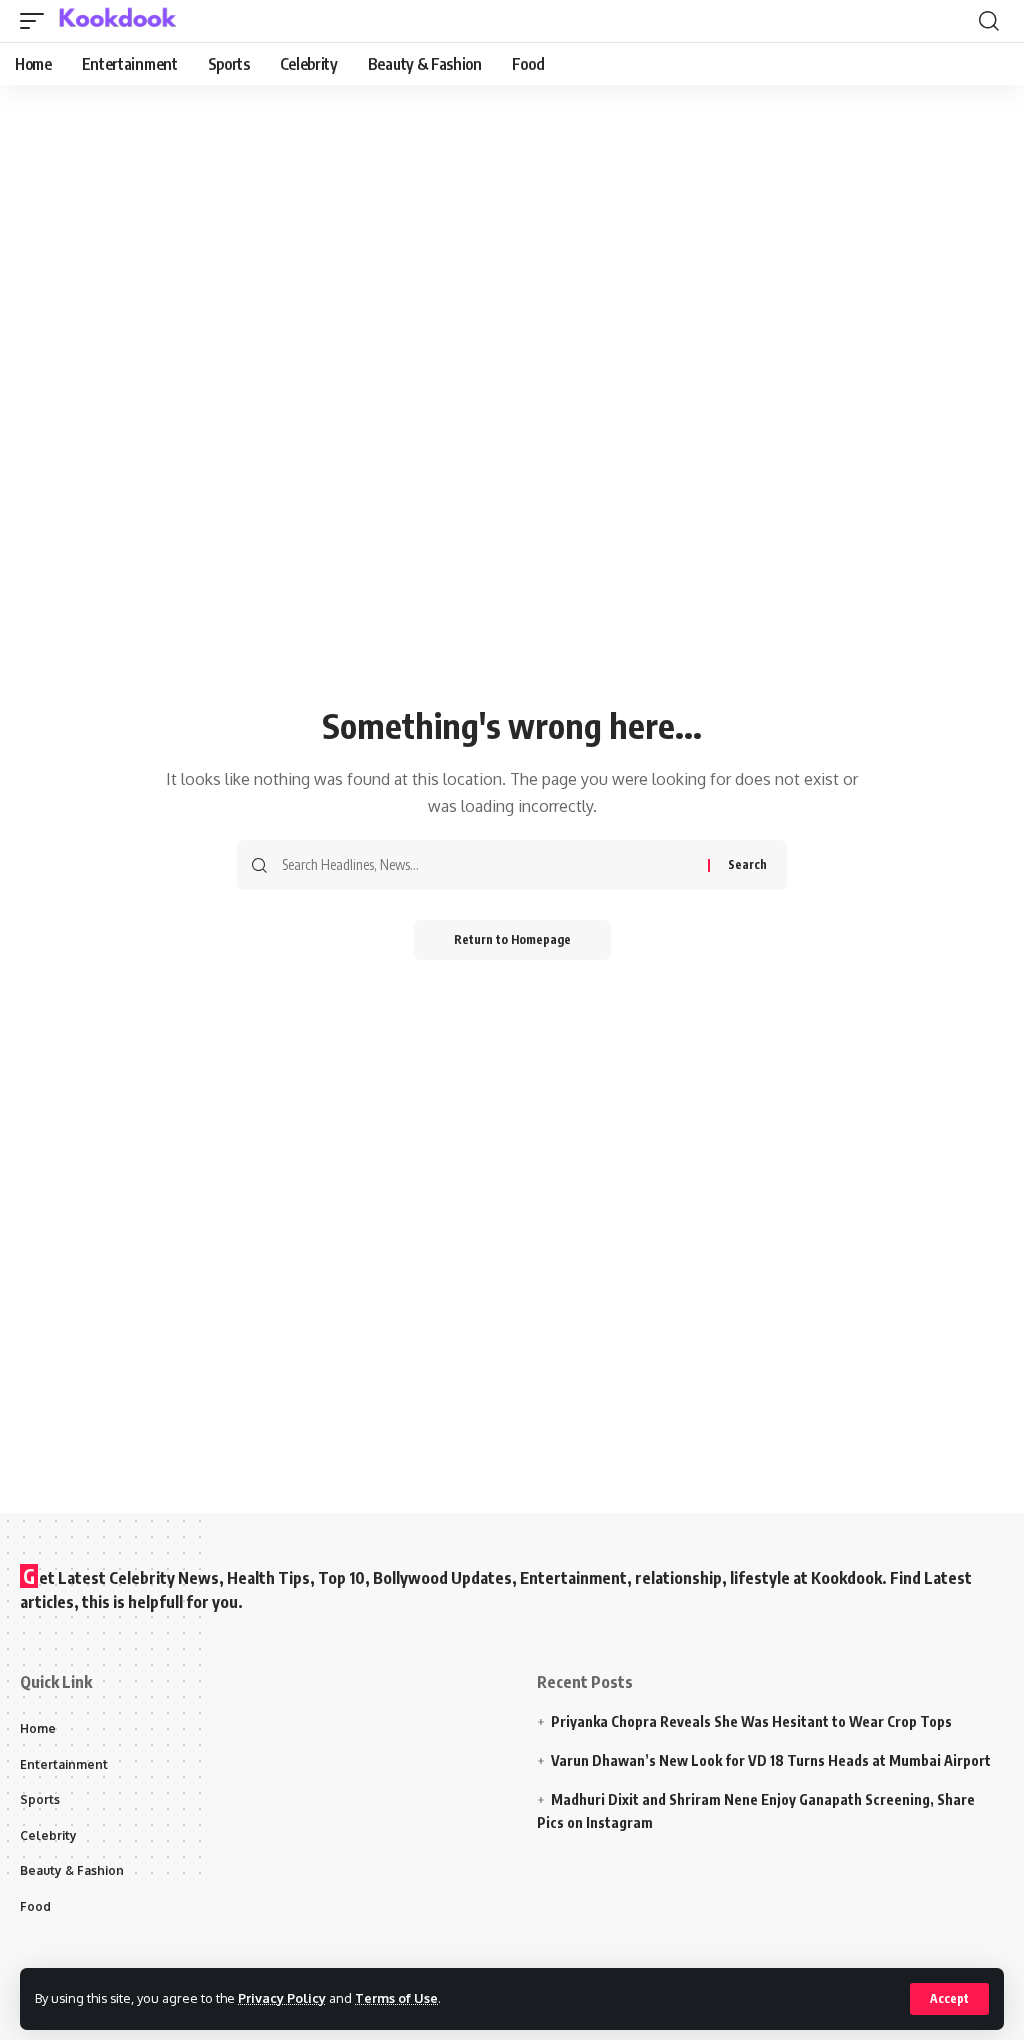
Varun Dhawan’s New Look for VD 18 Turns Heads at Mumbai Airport (771, 1760)
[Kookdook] (117, 21)
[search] (989, 21)
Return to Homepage (512, 939)
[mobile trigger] (37, 21)
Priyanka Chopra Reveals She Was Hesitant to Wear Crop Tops (751, 1721)
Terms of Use (396, 1998)
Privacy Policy (282, 1998)
